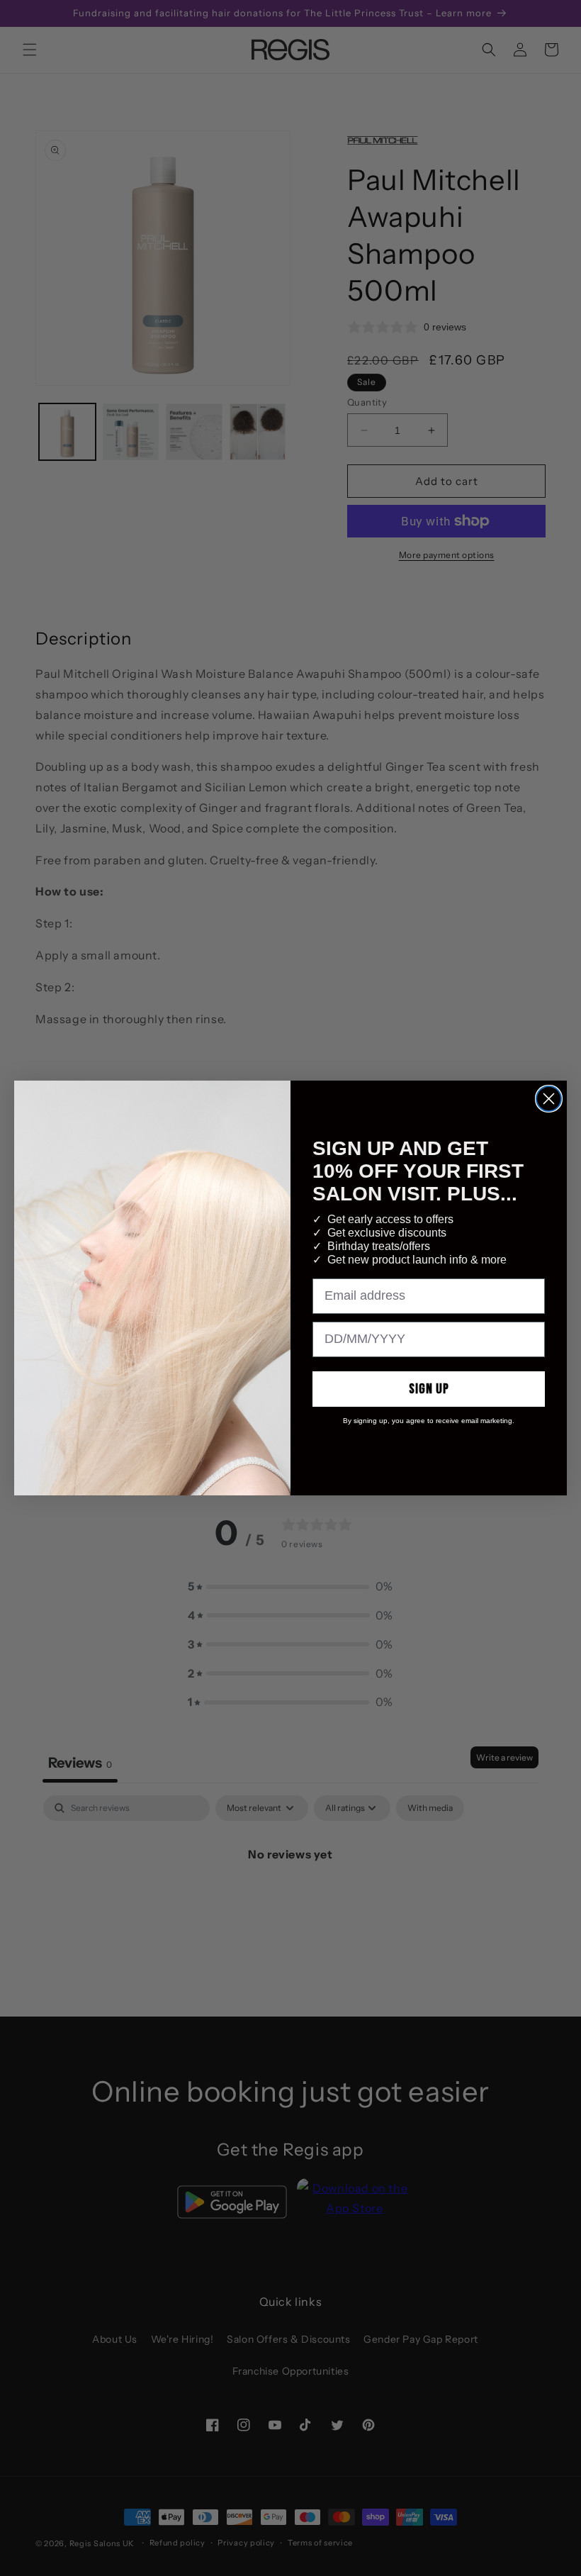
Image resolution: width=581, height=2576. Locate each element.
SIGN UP (429, 1389)
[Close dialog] (549, 1099)
